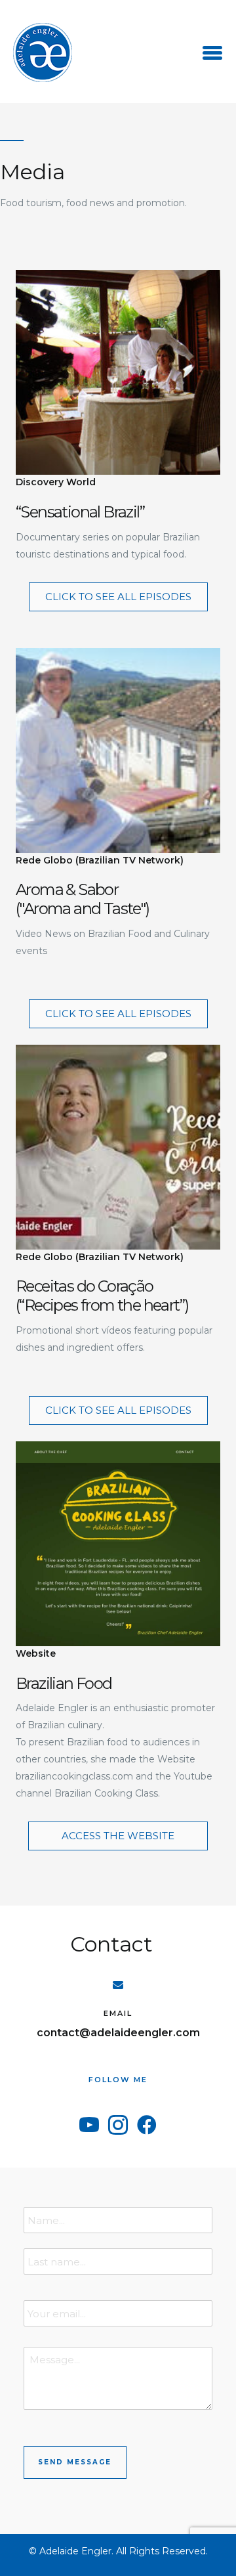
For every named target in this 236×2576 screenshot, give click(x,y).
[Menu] (212, 53)
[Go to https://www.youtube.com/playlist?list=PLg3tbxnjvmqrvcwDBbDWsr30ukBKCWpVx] (118, 805)
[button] (118, 597)
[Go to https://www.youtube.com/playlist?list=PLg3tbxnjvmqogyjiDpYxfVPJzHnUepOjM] (118, 1202)
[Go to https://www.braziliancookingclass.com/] (118, 1623)
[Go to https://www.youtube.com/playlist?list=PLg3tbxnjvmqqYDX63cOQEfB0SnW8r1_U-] (118, 418)
